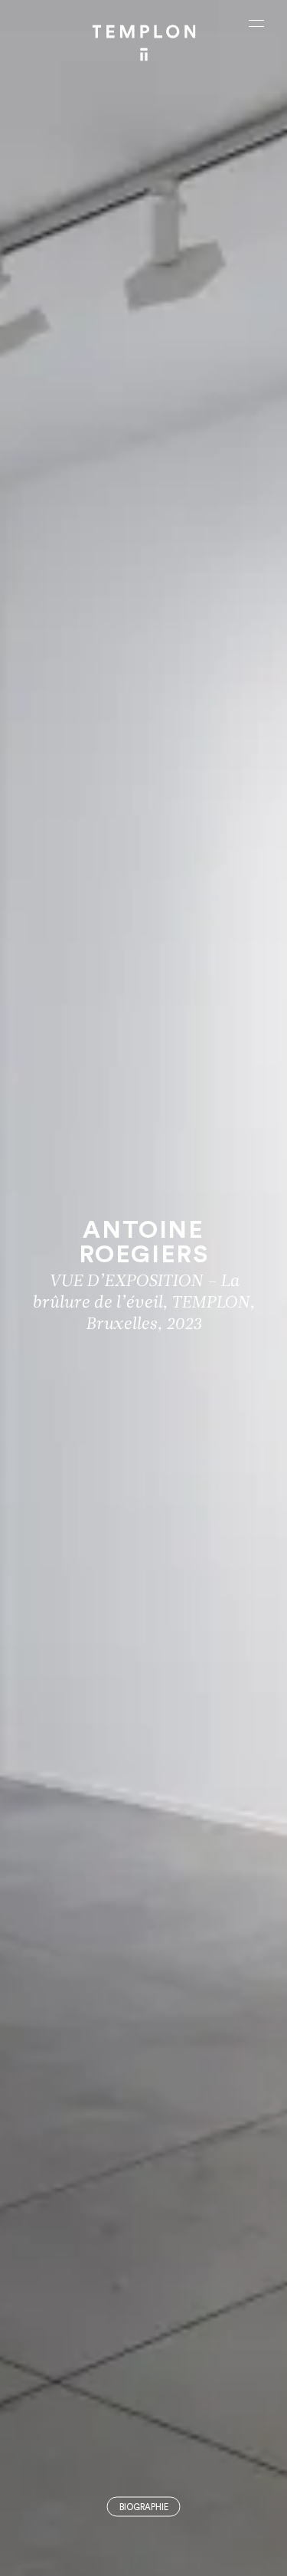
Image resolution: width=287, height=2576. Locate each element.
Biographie (144, 2507)
